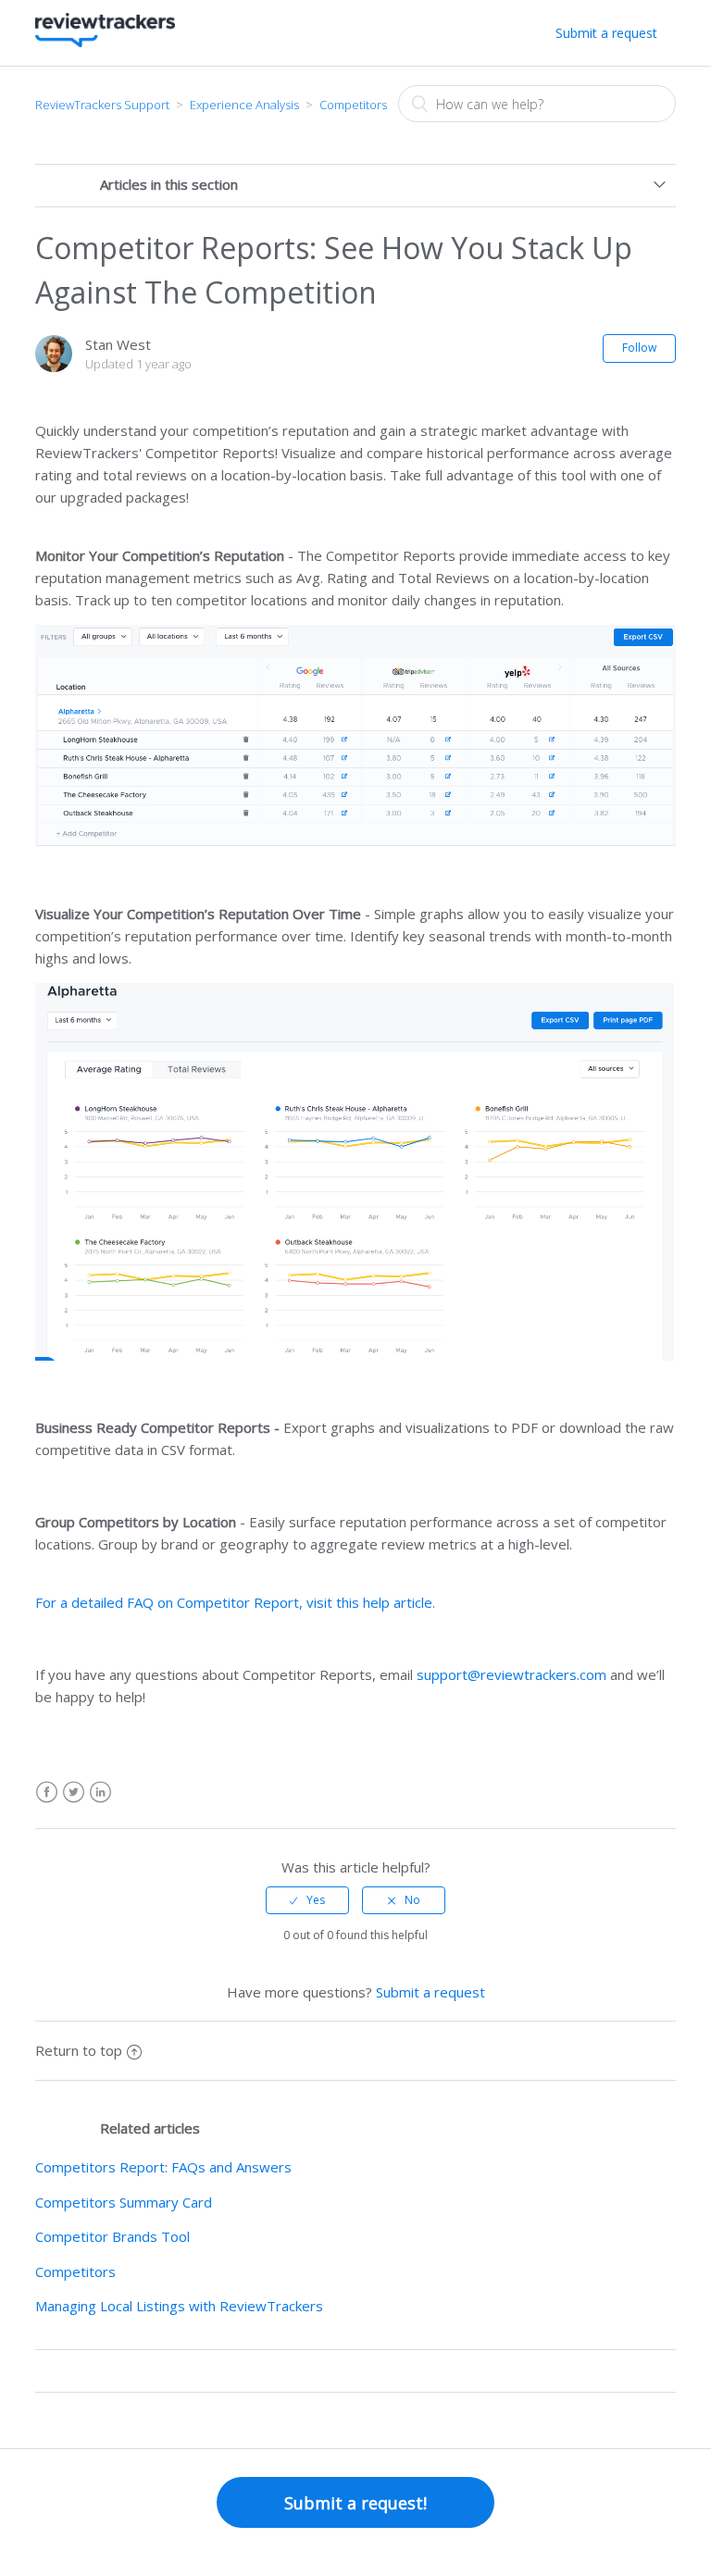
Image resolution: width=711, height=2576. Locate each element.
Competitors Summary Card (124, 2202)
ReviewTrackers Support (102, 105)
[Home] (105, 42)
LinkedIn (100, 1792)
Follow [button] (639, 348)
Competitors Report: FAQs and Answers (163, 2167)
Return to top (79, 2050)
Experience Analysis (244, 105)
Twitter (74, 1792)
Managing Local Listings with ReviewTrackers (179, 2306)
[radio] (307, 1900)
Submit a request (606, 33)
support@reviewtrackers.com (511, 1674)
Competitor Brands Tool (112, 2236)
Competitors (353, 105)
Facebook (47, 1792)
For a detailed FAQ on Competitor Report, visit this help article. (235, 1602)
